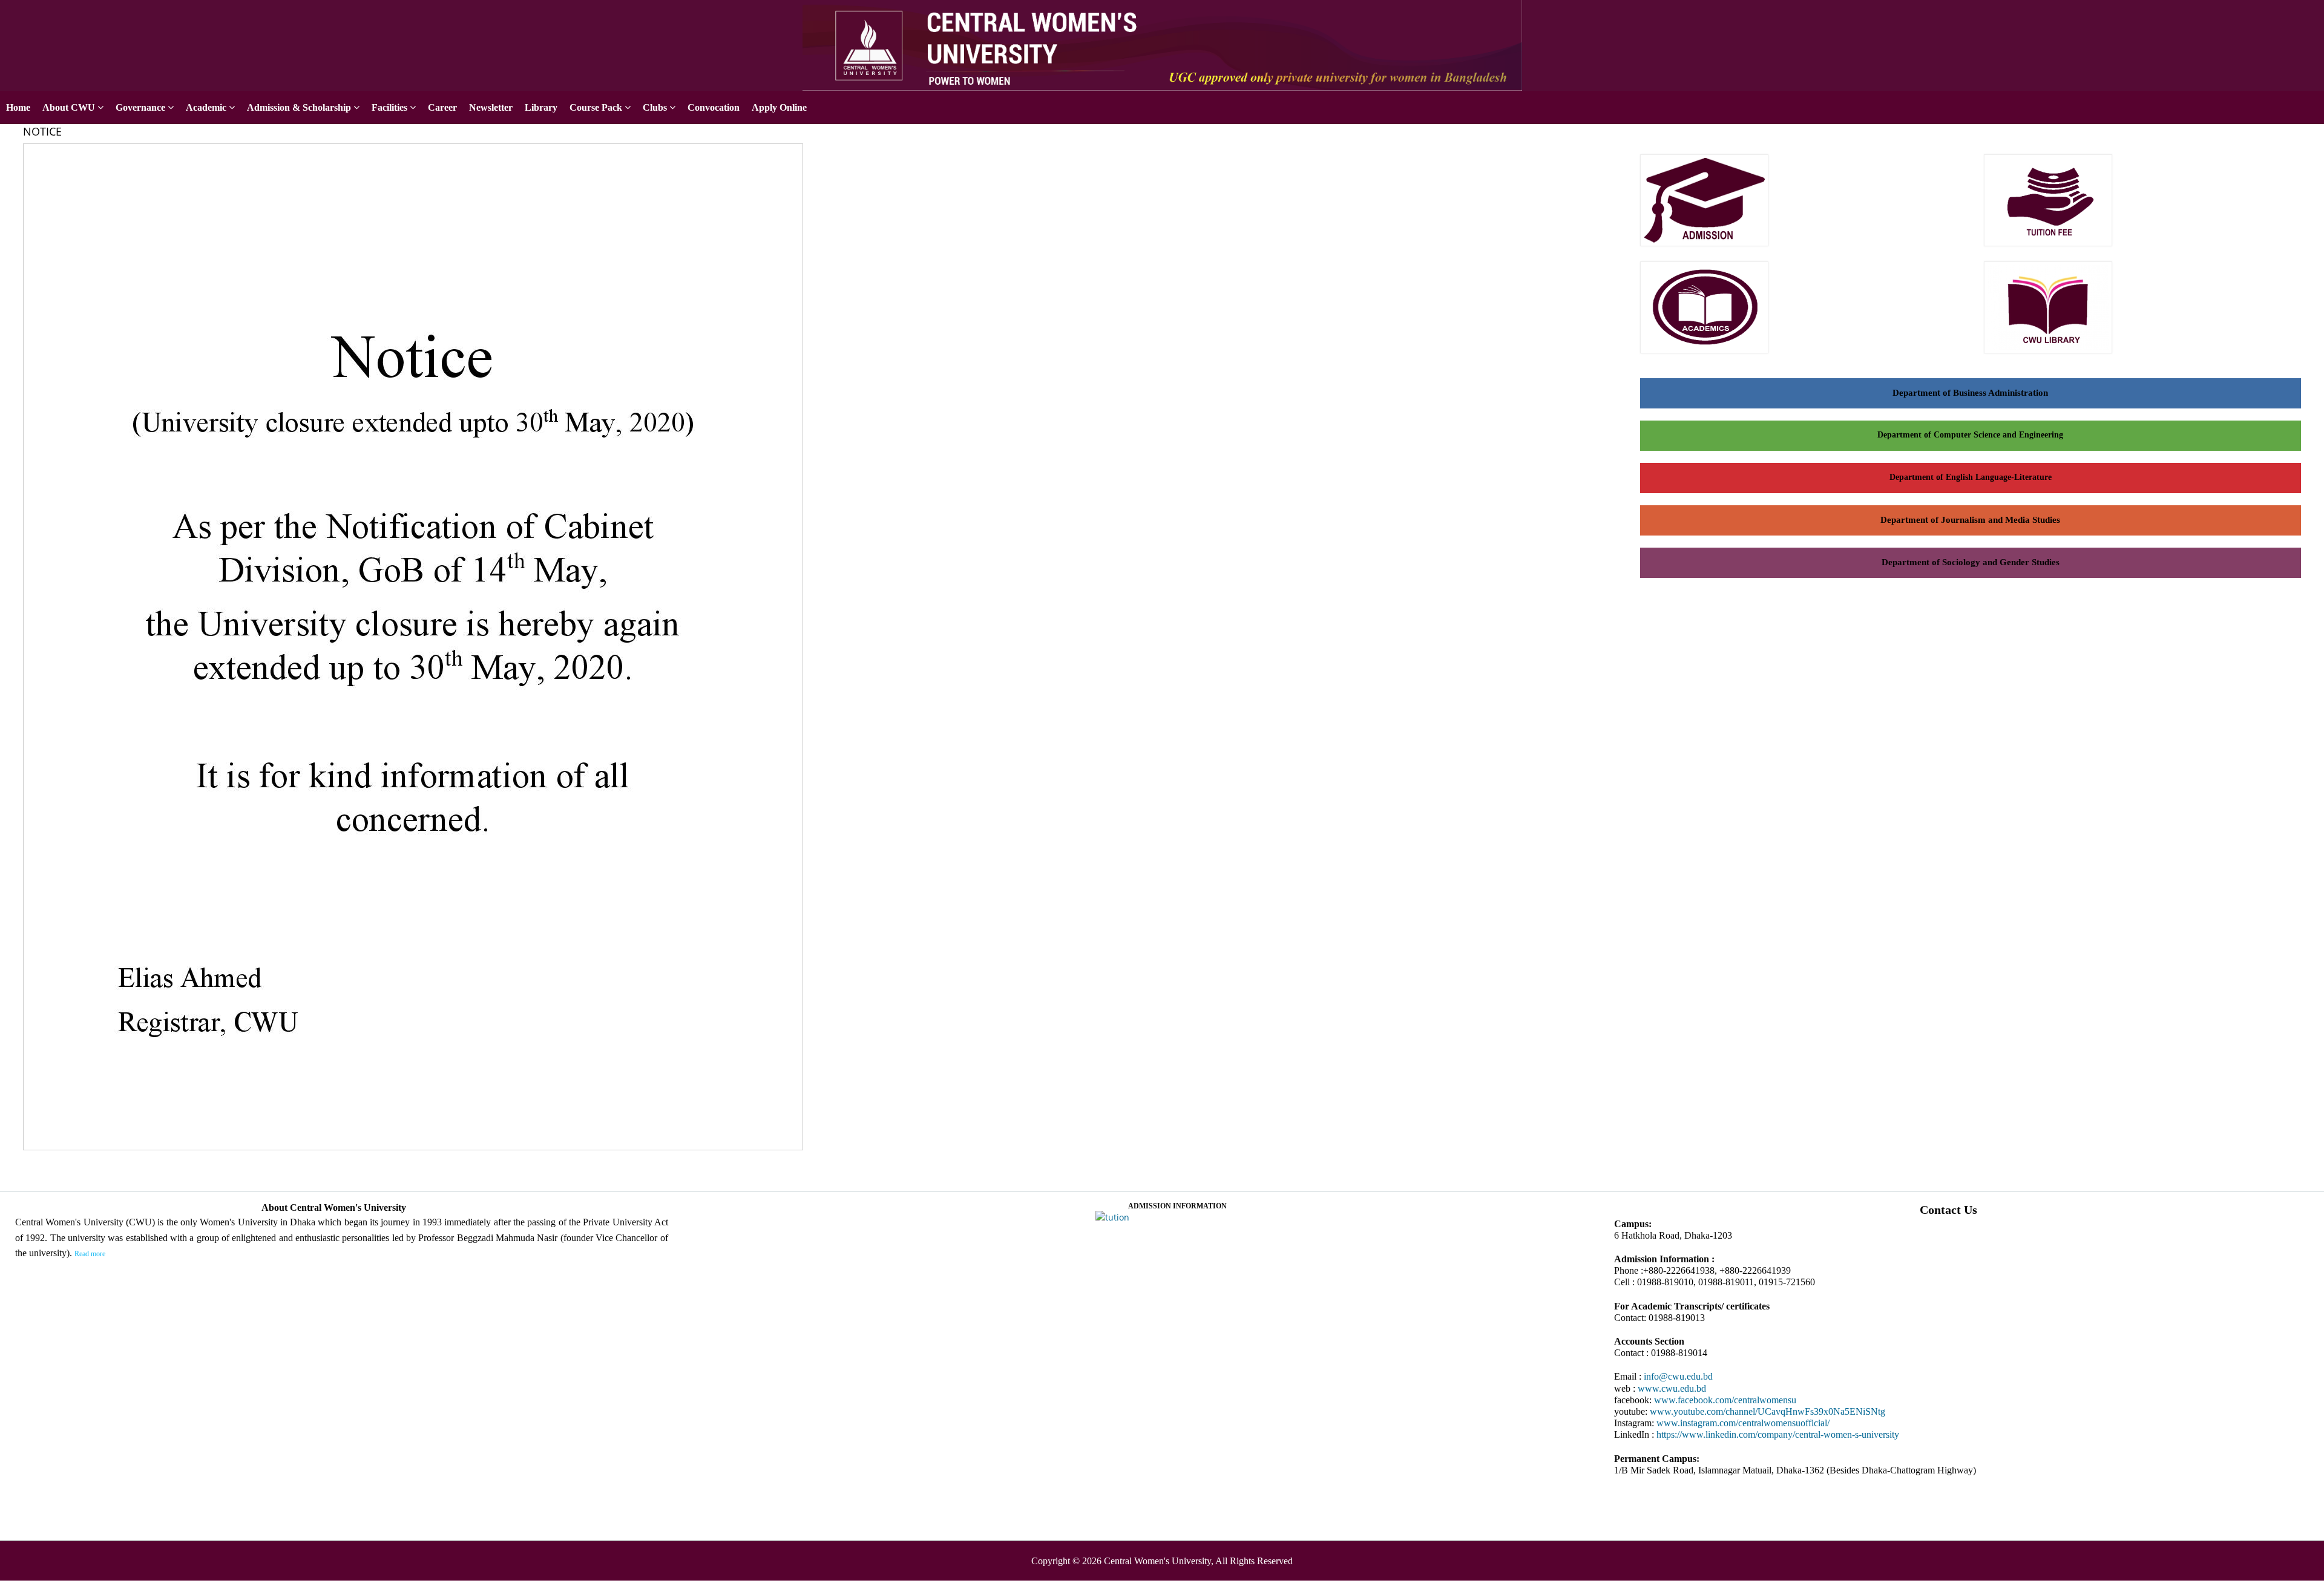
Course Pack (596, 107)
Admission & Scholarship (299, 107)
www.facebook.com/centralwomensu (1725, 1400)
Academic (206, 107)
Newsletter (491, 107)
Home (18, 107)
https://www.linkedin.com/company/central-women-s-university (1778, 1434)
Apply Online (2296, 14)
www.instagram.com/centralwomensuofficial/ (1743, 1423)
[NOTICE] (417, 1151)
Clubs (655, 107)
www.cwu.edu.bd (1672, 1388)
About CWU (69, 107)
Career (442, 107)
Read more (90, 1254)
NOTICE (42, 131)
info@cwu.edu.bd (1678, 1376)
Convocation (714, 107)
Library (541, 107)
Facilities (389, 107)
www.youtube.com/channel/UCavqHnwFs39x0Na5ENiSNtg (1768, 1411)
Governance (140, 107)
